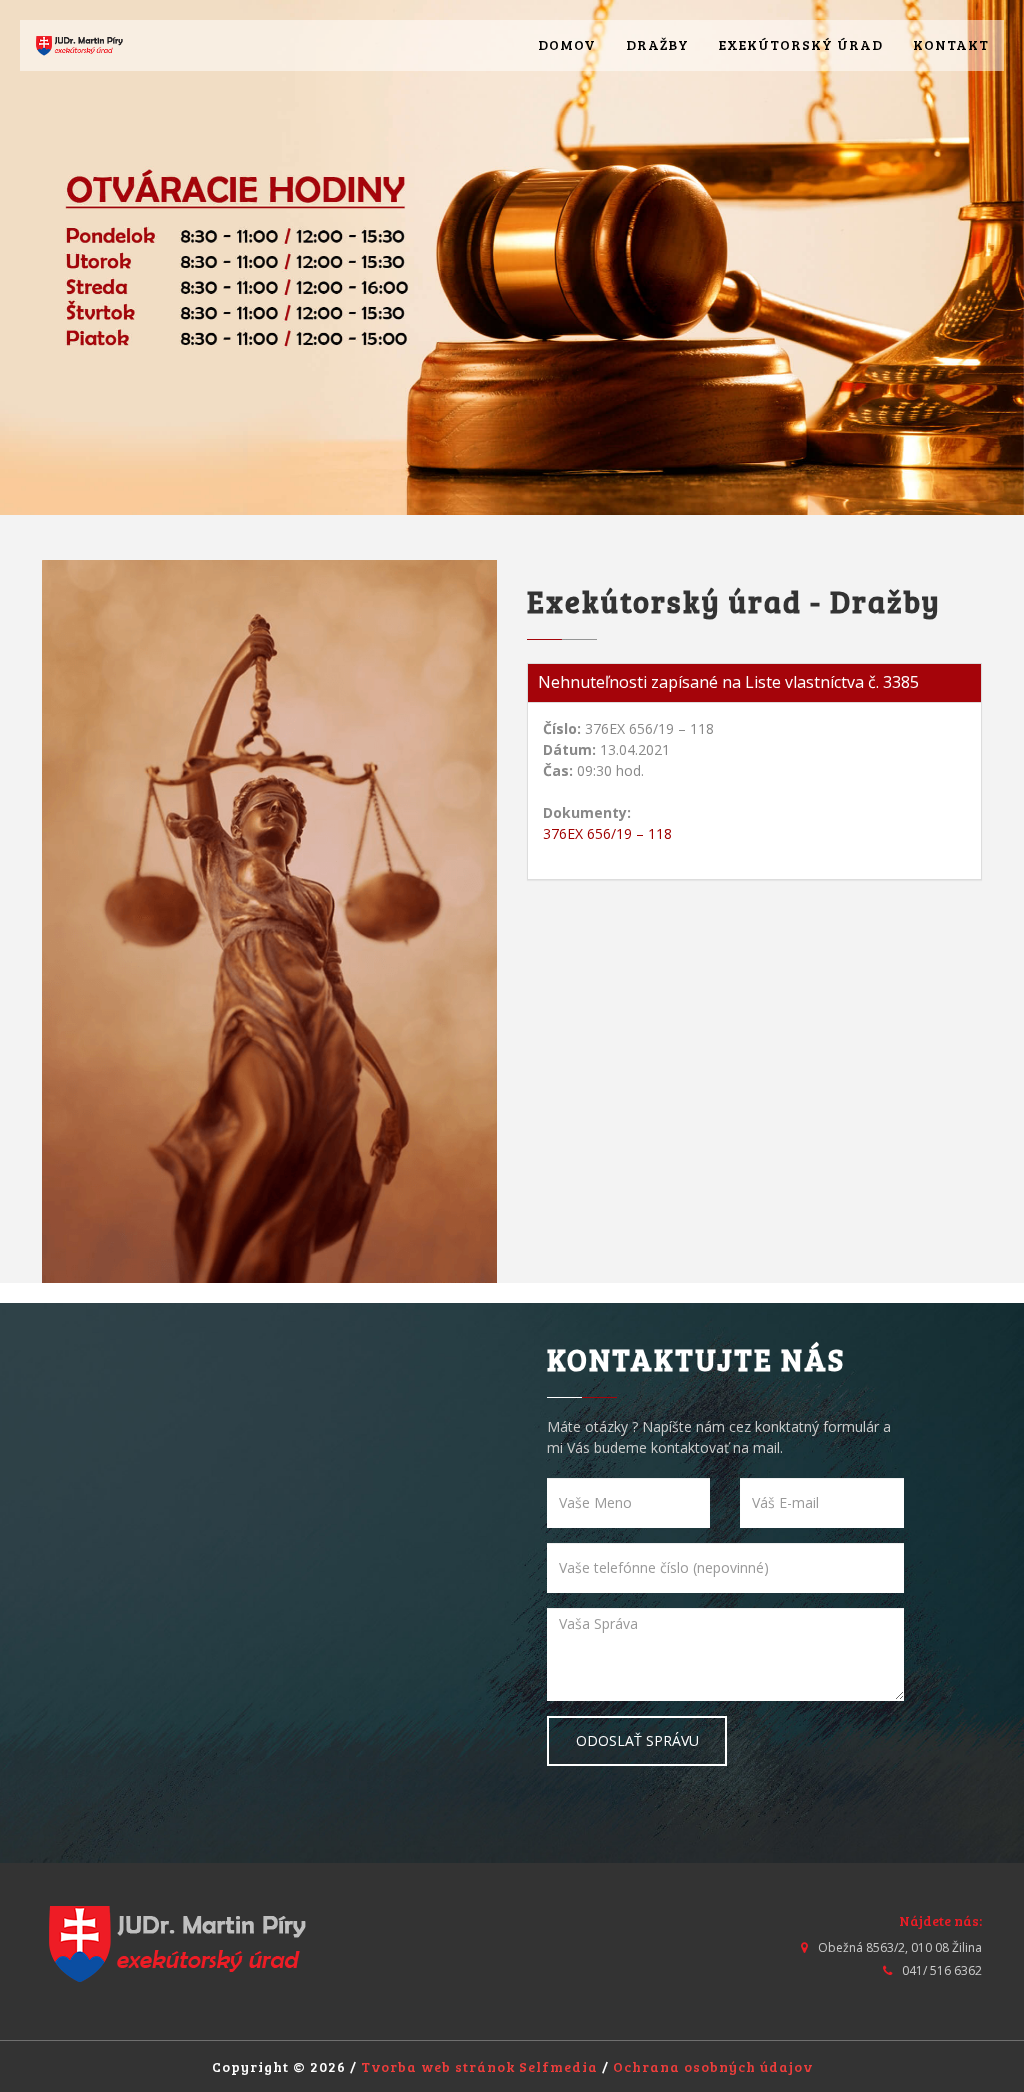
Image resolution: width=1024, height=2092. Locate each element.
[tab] (754, 683)
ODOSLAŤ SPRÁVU (637, 1740)
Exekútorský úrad (801, 44)
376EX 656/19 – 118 (607, 833)
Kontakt (951, 44)
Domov (567, 44)
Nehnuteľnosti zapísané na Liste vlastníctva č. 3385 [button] (728, 682)
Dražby (657, 44)
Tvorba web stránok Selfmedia (479, 2066)
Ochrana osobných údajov (713, 2066)
